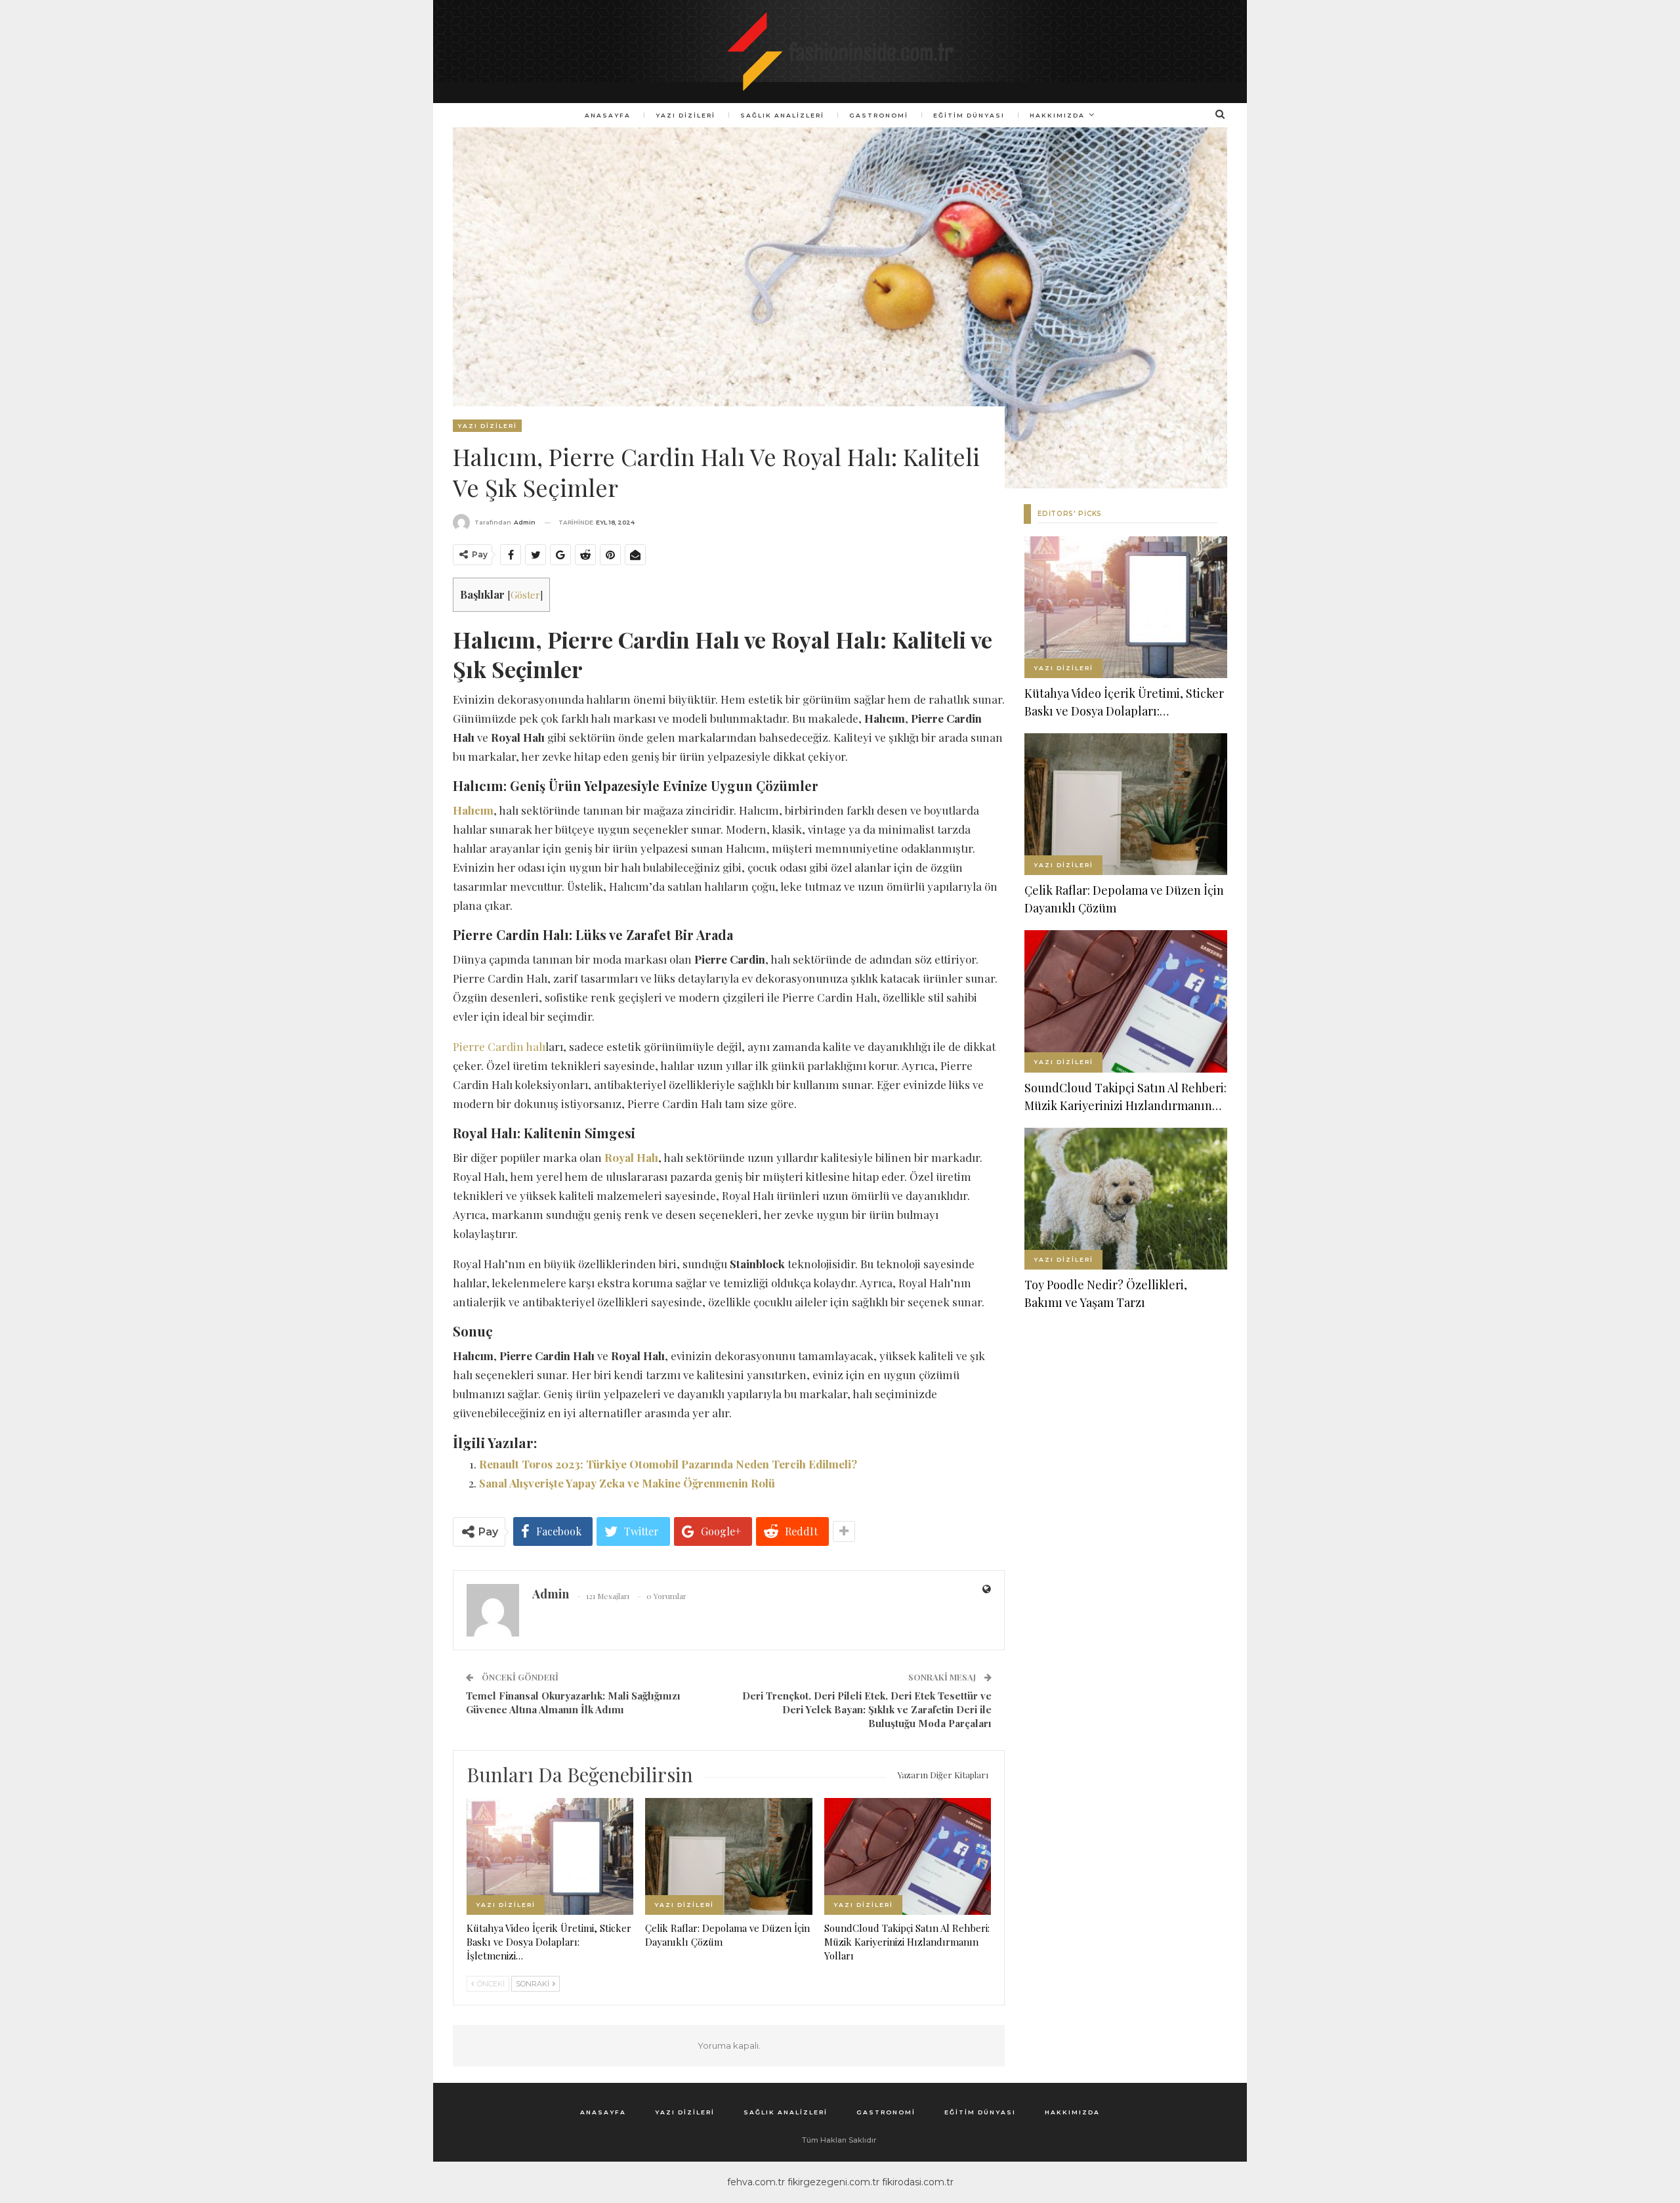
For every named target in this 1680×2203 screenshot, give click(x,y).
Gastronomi (879, 115)
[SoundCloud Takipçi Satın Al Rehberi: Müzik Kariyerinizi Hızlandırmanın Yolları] (908, 1856)
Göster (525, 595)
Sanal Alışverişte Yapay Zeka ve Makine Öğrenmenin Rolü (627, 1483)
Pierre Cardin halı (499, 1046)
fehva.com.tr (756, 2182)
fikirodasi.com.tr (918, 2182)
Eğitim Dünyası (969, 115)
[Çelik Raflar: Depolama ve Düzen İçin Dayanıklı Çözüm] (728, 1856)
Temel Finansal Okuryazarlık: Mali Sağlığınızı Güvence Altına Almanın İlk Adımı (573, 1702)
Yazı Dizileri (685, 115)
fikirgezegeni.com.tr (833, 2182)
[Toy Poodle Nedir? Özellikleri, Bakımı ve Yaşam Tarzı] (1126, 1199)
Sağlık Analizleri (782, 115)
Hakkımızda (1057, 115)
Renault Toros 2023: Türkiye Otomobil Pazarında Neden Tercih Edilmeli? (668, 1464)
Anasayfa (608, 115)
